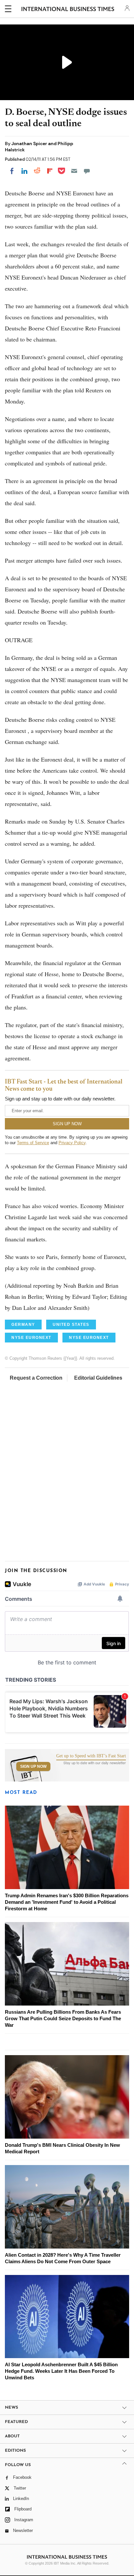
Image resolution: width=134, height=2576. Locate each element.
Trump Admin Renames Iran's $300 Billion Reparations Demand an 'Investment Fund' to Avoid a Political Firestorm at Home (67, 1902)
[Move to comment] (87, 171)
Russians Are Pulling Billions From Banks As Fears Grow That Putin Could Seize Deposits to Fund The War (63, 2018)
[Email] (74, 171)
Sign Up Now (33, 1766)
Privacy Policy (72, 1143)
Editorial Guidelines (98, 1378)
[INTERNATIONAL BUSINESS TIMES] (68, 10)
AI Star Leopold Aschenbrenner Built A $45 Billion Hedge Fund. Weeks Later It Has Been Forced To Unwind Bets (61, 2371)
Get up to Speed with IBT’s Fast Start (91, 1756)
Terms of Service (33, 1143)
